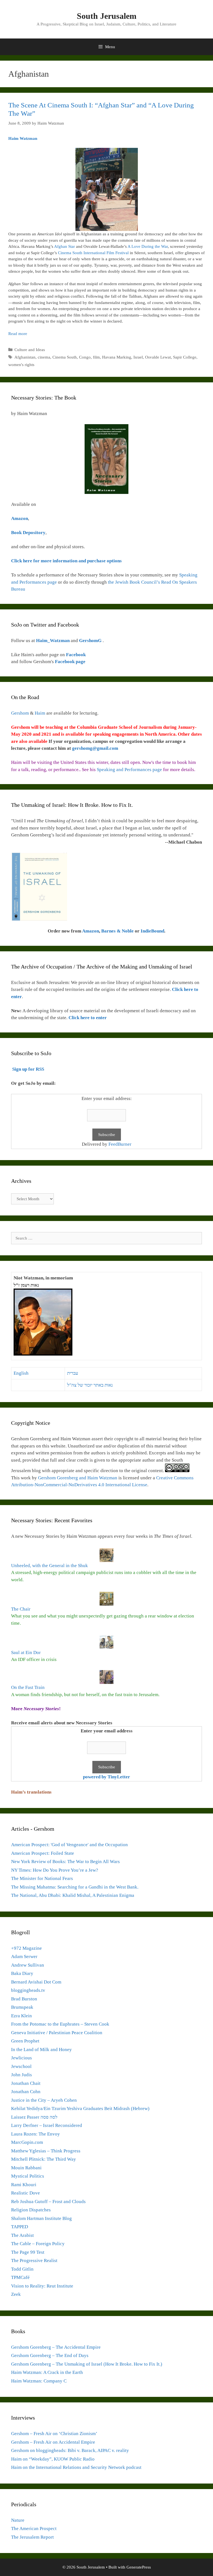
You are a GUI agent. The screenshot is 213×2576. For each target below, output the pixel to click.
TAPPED (20, 2227)
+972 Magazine (26, 1948)
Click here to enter (88, 1018)
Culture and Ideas (30, 350)
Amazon (91, 931)
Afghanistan (25, 357)
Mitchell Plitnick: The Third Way (44, 2159)
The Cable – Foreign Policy (38, 2244)
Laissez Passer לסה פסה (34, 2117)
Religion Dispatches (31, 2210)
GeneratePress (139, 2567)
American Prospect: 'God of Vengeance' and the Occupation (69, 1845)
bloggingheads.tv (28, 1990)
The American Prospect (34, 2529)
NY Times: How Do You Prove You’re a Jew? (55, 1870)
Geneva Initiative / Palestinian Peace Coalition (57, 2033)
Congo (85, 357)
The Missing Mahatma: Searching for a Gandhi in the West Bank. (75, 1887)
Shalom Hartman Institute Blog (41, 2218)
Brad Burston (24, 1999)
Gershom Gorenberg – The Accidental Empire (56, 2347)
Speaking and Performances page (129, 770)
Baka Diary (22, 1973)
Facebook (76, 655)
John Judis (21, 2075)
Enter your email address (107, 1731)
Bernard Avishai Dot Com (36, 1982)
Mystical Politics (28, 2176)
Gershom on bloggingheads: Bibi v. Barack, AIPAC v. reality (70, 2450)
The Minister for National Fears (42, 1878)
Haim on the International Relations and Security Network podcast (76, 2467)
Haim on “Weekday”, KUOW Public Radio (53, 2459)
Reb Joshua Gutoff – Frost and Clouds (48, 2202)
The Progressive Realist (34, 2261)
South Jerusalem (107, 16)
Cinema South (65, 357)
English (21, 1373)
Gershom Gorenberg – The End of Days (50, 2355)
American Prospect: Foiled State (43, 1853)
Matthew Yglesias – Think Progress (46, 2151)
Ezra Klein (21, 2016)
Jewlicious (21, 2058)
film (96, 357)
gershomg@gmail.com (95, 748)
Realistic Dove (26, 2193)
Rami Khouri (24, 2185)
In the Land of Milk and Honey (41, 2050)
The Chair (21, 1609)
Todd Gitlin (22, 2269)
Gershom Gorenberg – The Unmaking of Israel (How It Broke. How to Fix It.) (87, 2364)
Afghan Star (65, 246)
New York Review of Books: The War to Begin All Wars (65, 1862)
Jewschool (21, 2066)
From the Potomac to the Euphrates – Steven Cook (60, 2024)
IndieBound (152, 931)
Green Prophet (25, 2041)
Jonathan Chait (26, 2083)
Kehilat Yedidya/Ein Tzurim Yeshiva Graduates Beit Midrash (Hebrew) (80, 2109)
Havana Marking (117, 357)
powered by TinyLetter (106, 1777)
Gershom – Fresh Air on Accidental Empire (53, 2442)
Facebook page (70, 662)
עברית (73, 1373)
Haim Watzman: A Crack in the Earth (47, 2372)
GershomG (91, 641)
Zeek (16, 2294)
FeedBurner (120, 1144)
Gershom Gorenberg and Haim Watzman (78, 1478)
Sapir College (185, 357)
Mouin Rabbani (26, 2168)
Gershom (20, 713)
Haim (40, 713)
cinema (44, 357)
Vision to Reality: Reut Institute (42, 2286)
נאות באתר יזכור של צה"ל (90, 1385)
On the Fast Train (28, 1687)
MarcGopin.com (27, 2142)
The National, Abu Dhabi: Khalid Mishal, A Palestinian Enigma (73, 1895)
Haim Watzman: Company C (39, 2381)
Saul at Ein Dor (26, 1652)
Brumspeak (22, 2007)
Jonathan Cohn (26, 2092)
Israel (138, 357)
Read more (18, 334)
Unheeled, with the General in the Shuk (50, 1566)
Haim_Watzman (53, 641)
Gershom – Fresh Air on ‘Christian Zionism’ (54, 2434)
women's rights (21, 365)
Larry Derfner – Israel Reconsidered (47, 2125)
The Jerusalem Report (32, 2537)
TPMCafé (20, 2277)
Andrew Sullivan (28, 1965)
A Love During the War (148, 246)
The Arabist (22, 2235)
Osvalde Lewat (158, 357)
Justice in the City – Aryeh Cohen (44, 2100)
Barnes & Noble (117, 931)
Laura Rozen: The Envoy (35, 2134)
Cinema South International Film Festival (93, 253)
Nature (18, 2520)
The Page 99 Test (28, 2252)
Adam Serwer (24, 1957)
